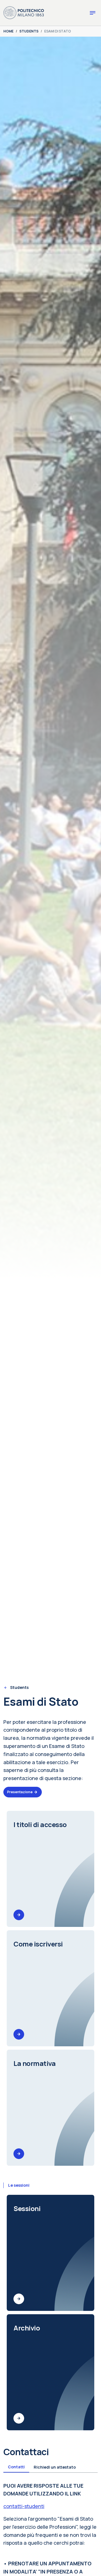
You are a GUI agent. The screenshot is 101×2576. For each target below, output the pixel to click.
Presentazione (20, 1792)
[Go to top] (93, 2570)
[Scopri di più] (19, 1915)
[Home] (24, 12)
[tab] (16, 2467)
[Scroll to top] (89, 2564)
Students (19, 1687)
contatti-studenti (24, 2506)
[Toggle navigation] (93, 13)
